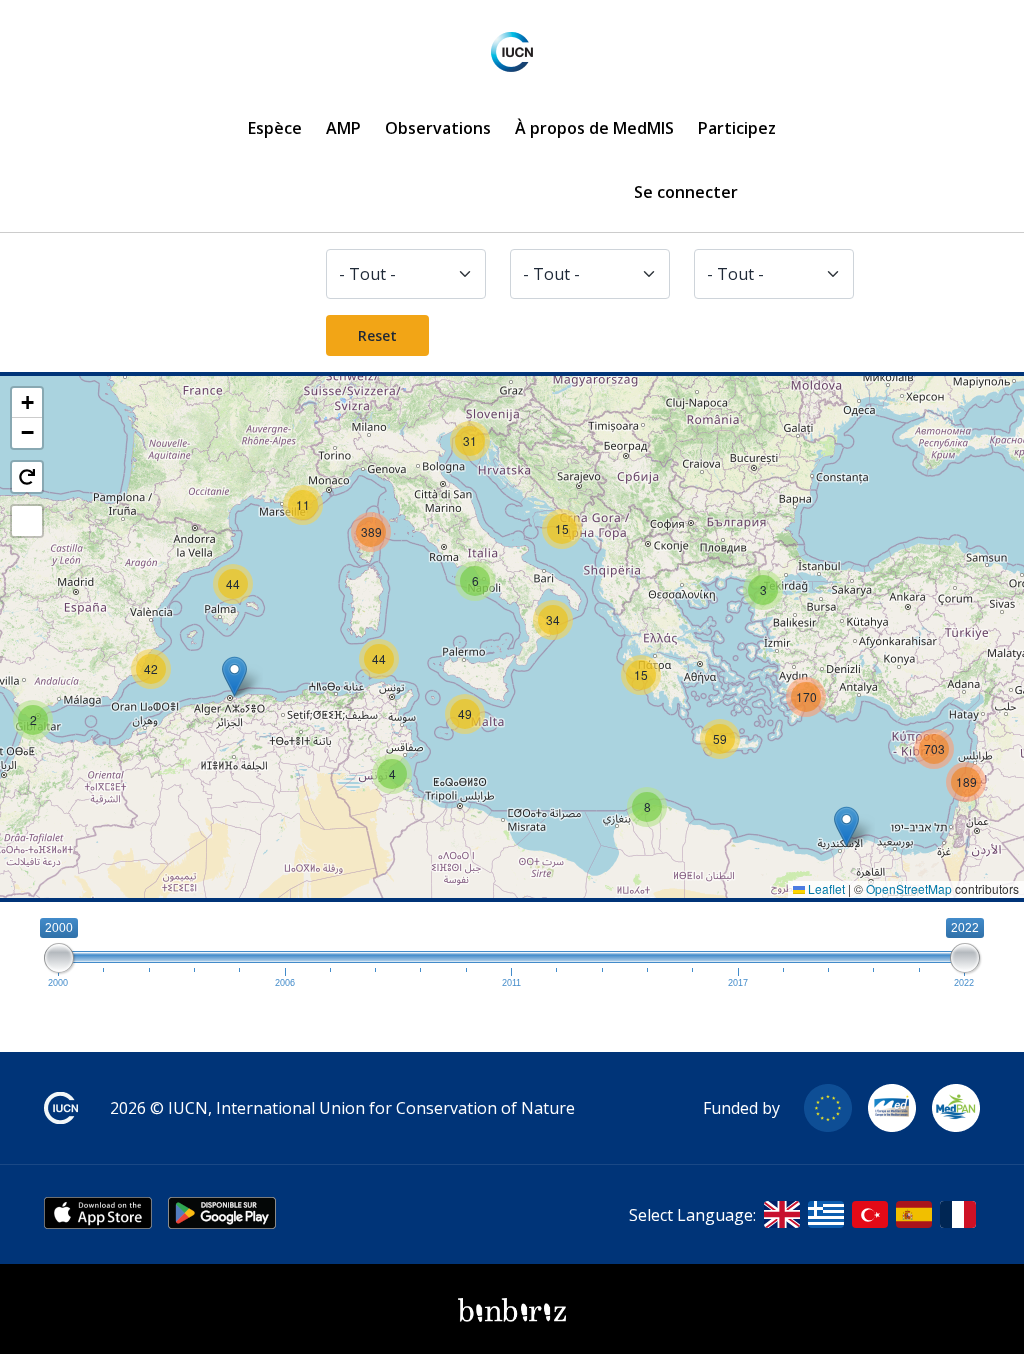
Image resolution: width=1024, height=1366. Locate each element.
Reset (377, 335)
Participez (737, 128)
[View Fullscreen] (27, 521)
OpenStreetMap (909, 888)
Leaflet (825, 888)
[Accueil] (512, 52)
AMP (343, 128)
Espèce (275, 128)
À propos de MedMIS (594, 128)
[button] (234, 676)
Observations (438, 128)
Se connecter (686, 192)
